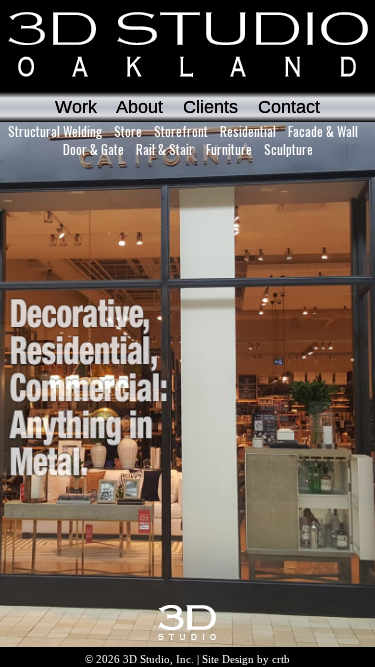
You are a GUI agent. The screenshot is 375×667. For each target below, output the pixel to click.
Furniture (229, 149)
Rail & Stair (165, 149)
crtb (281, 659)
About (139, 107)
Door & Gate (93, 149)
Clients (210, 107)
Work (76, 107)
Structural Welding (55, 131)
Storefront (181, 131)
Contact (289, 107)
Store (128, 131)
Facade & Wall (323, 131)
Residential (248, 131)
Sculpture (288, 149)
